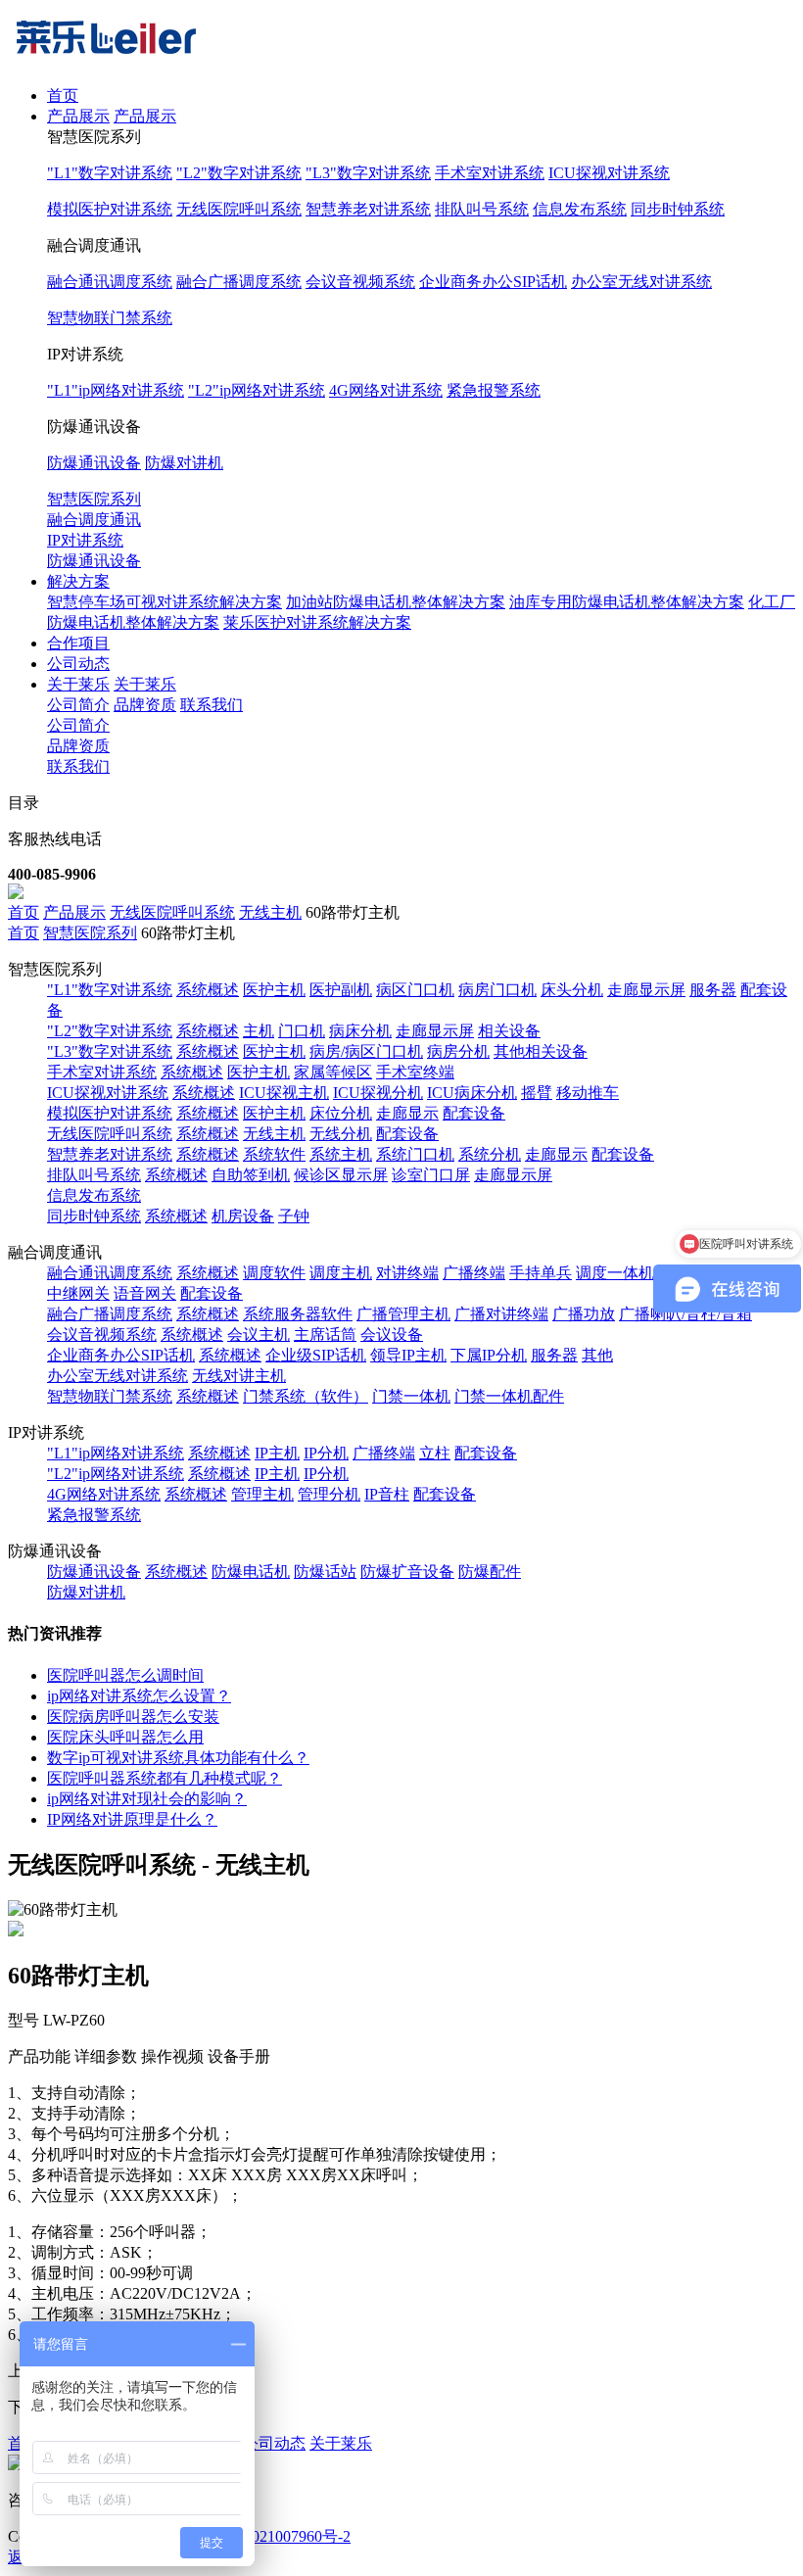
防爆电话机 (251, 1572)
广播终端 (474, 1273)
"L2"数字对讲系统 (239, 173)
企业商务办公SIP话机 (493, 282)
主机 (259, 1031)
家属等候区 (333, 1072)
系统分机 (490, 1154)
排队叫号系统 (482, 209)
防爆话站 (325, 1572)
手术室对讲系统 (490, 173)
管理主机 (262, 1494)
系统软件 (274, 1154)
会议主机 (259, 1335)
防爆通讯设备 (94, 463)
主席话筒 (325, 1335)
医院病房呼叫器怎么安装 (133, 1717)
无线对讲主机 (239, 1376)
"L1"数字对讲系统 (110, 173)
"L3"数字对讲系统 (368, 173)
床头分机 (572, 990)
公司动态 (78, 664)
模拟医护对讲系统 (110, 209)
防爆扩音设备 (407, 1572)
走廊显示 (407, 1113)
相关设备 (509, 1031)
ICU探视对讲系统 (609, 173)
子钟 (294, 1216)
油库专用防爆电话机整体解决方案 (627, 602)
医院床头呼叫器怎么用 (125, 1737)
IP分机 (326, 1453)
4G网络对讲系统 (386, 390)
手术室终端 (415, 1072)
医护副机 (341, 990)
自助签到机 (251, 1175)
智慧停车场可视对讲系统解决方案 (165, 602)
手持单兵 (541, 1273)
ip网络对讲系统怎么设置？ (139, 1696)
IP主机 (277, 1453)
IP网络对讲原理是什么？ (132, 1819)
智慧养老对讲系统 (368, 209)
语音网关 (145, 1293)
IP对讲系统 (85, 540)
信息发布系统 (580, 209)
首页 (63, 95)
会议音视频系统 (360, 282)
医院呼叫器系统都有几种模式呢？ (165, 1778)
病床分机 (360, 1031)
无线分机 (341, 1134)
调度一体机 (615, 1273)
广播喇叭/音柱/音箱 (685, 1314)
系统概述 (208, 990)
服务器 (713, 990)
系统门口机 (415, 1154)
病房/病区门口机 (366, 1051)
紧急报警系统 (494, 390)
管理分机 (329, 1494)
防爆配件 (490, 1572)
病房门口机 (497, 990)
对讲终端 (407, 1273)
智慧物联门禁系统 (110, 318)
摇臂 (537, 1093)
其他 (597, 1355)
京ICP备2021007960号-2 (269, 2536)
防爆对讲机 (184, 463)
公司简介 (78, 705)
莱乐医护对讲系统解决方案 (317, 622)
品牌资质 (145, 705)
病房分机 (458, 1051)
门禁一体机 (411, 1396)
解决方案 (78, 581)
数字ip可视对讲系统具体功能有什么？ (178, 1758)
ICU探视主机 (284, 1093)
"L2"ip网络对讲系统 (257, 390)
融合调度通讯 (94, 520)
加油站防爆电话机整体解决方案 (396, 602)
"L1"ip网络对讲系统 (116, 390)
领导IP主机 (408, 1355)
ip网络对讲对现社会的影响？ (147, 1799)
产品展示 (78, 116)
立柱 (435, 1453)
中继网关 (78, 1293)
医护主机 (274, 990)
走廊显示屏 (646, 990)
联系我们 (212, 705)
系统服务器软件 (298, 1314)
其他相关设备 (541, 1051)
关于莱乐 (78, 684)
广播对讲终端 (501, 1314)
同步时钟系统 (678, 209)
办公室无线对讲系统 (641, 282)
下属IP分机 (489, 1355)
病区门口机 (415, 990)
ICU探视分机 (378, 1093)
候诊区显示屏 (341, 1175)
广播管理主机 (403, 1314)
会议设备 (392, 1335)
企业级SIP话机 (316, 1355)
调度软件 (274, 1273)
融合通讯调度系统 (110, 282)
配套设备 (474, 1113)
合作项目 (78, 643)
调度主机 (341, 1273)
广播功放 (584, 1314)
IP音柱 (387, 1494)
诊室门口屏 (431, 1175)
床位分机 (341, 1113)
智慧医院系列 (94, 499)
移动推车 (588, 1093)
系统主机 (341, 1154)
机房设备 (243, 1216)
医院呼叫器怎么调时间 (125, 1675)
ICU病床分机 (472, 1093)
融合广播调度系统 (239, 282)
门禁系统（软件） (306, 1396)
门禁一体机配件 (509, 1396)
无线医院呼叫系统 (239, 209)
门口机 (302, 1031)
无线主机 (270, 912)
